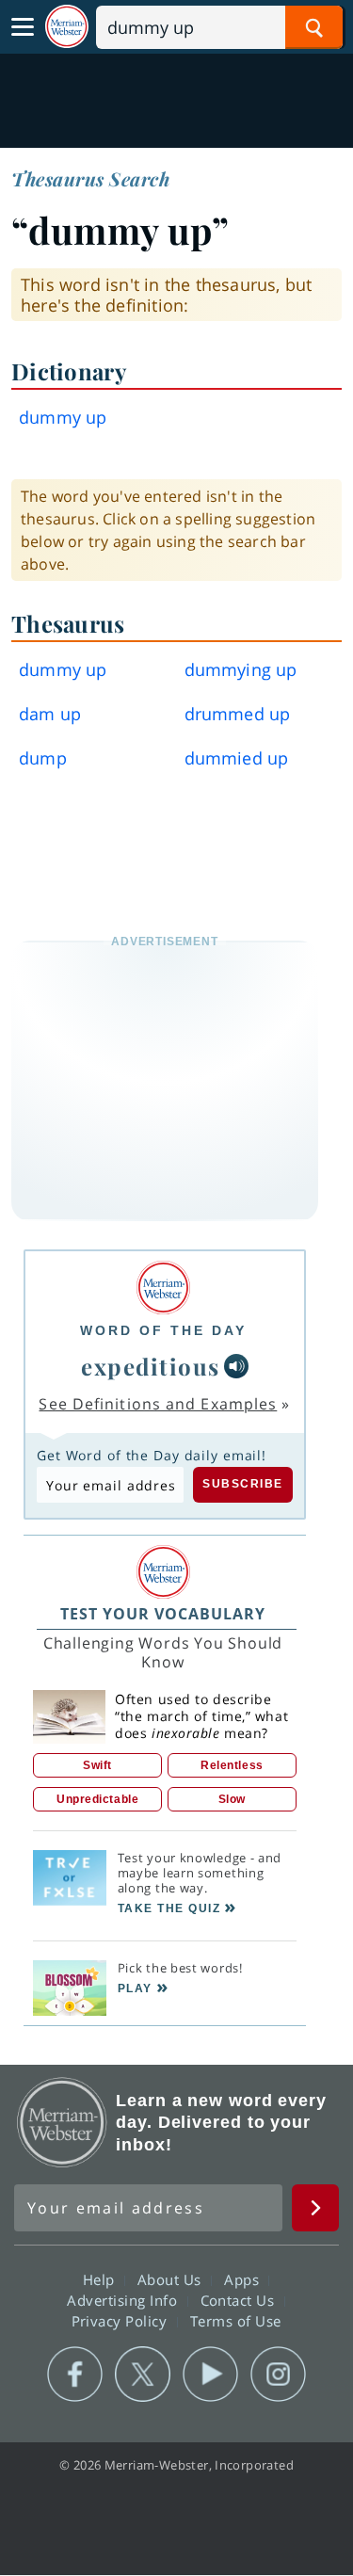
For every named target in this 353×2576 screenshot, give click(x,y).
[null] (236, 1366)
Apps (244, 2279)
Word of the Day (163, 1330)
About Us (172, 2279)
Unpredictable (97, 1799)
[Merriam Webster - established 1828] (67, 27)
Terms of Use (236, 2321)
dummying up (241, 669)
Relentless (232, 1765)
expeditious (151, 1366)
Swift (97, 1765)
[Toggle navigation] (23, 27)
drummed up (238, 714)
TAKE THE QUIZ (169, 1908)
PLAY (135, 1988)
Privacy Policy (122, 2321)
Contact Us (240, 2300)
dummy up (63, 669)
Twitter (143, 2375)
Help (101, 2279)
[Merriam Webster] (163, 1288)
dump (43, 758)
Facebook (75, 2375)
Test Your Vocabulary (163, 1614)
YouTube (210, 2375)
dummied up (237, 758)
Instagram (278, 2375)
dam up (50, 714)
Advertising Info (124, 2300)
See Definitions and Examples (158, 1404)
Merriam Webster (62, 2122)
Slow (232, 1799)
